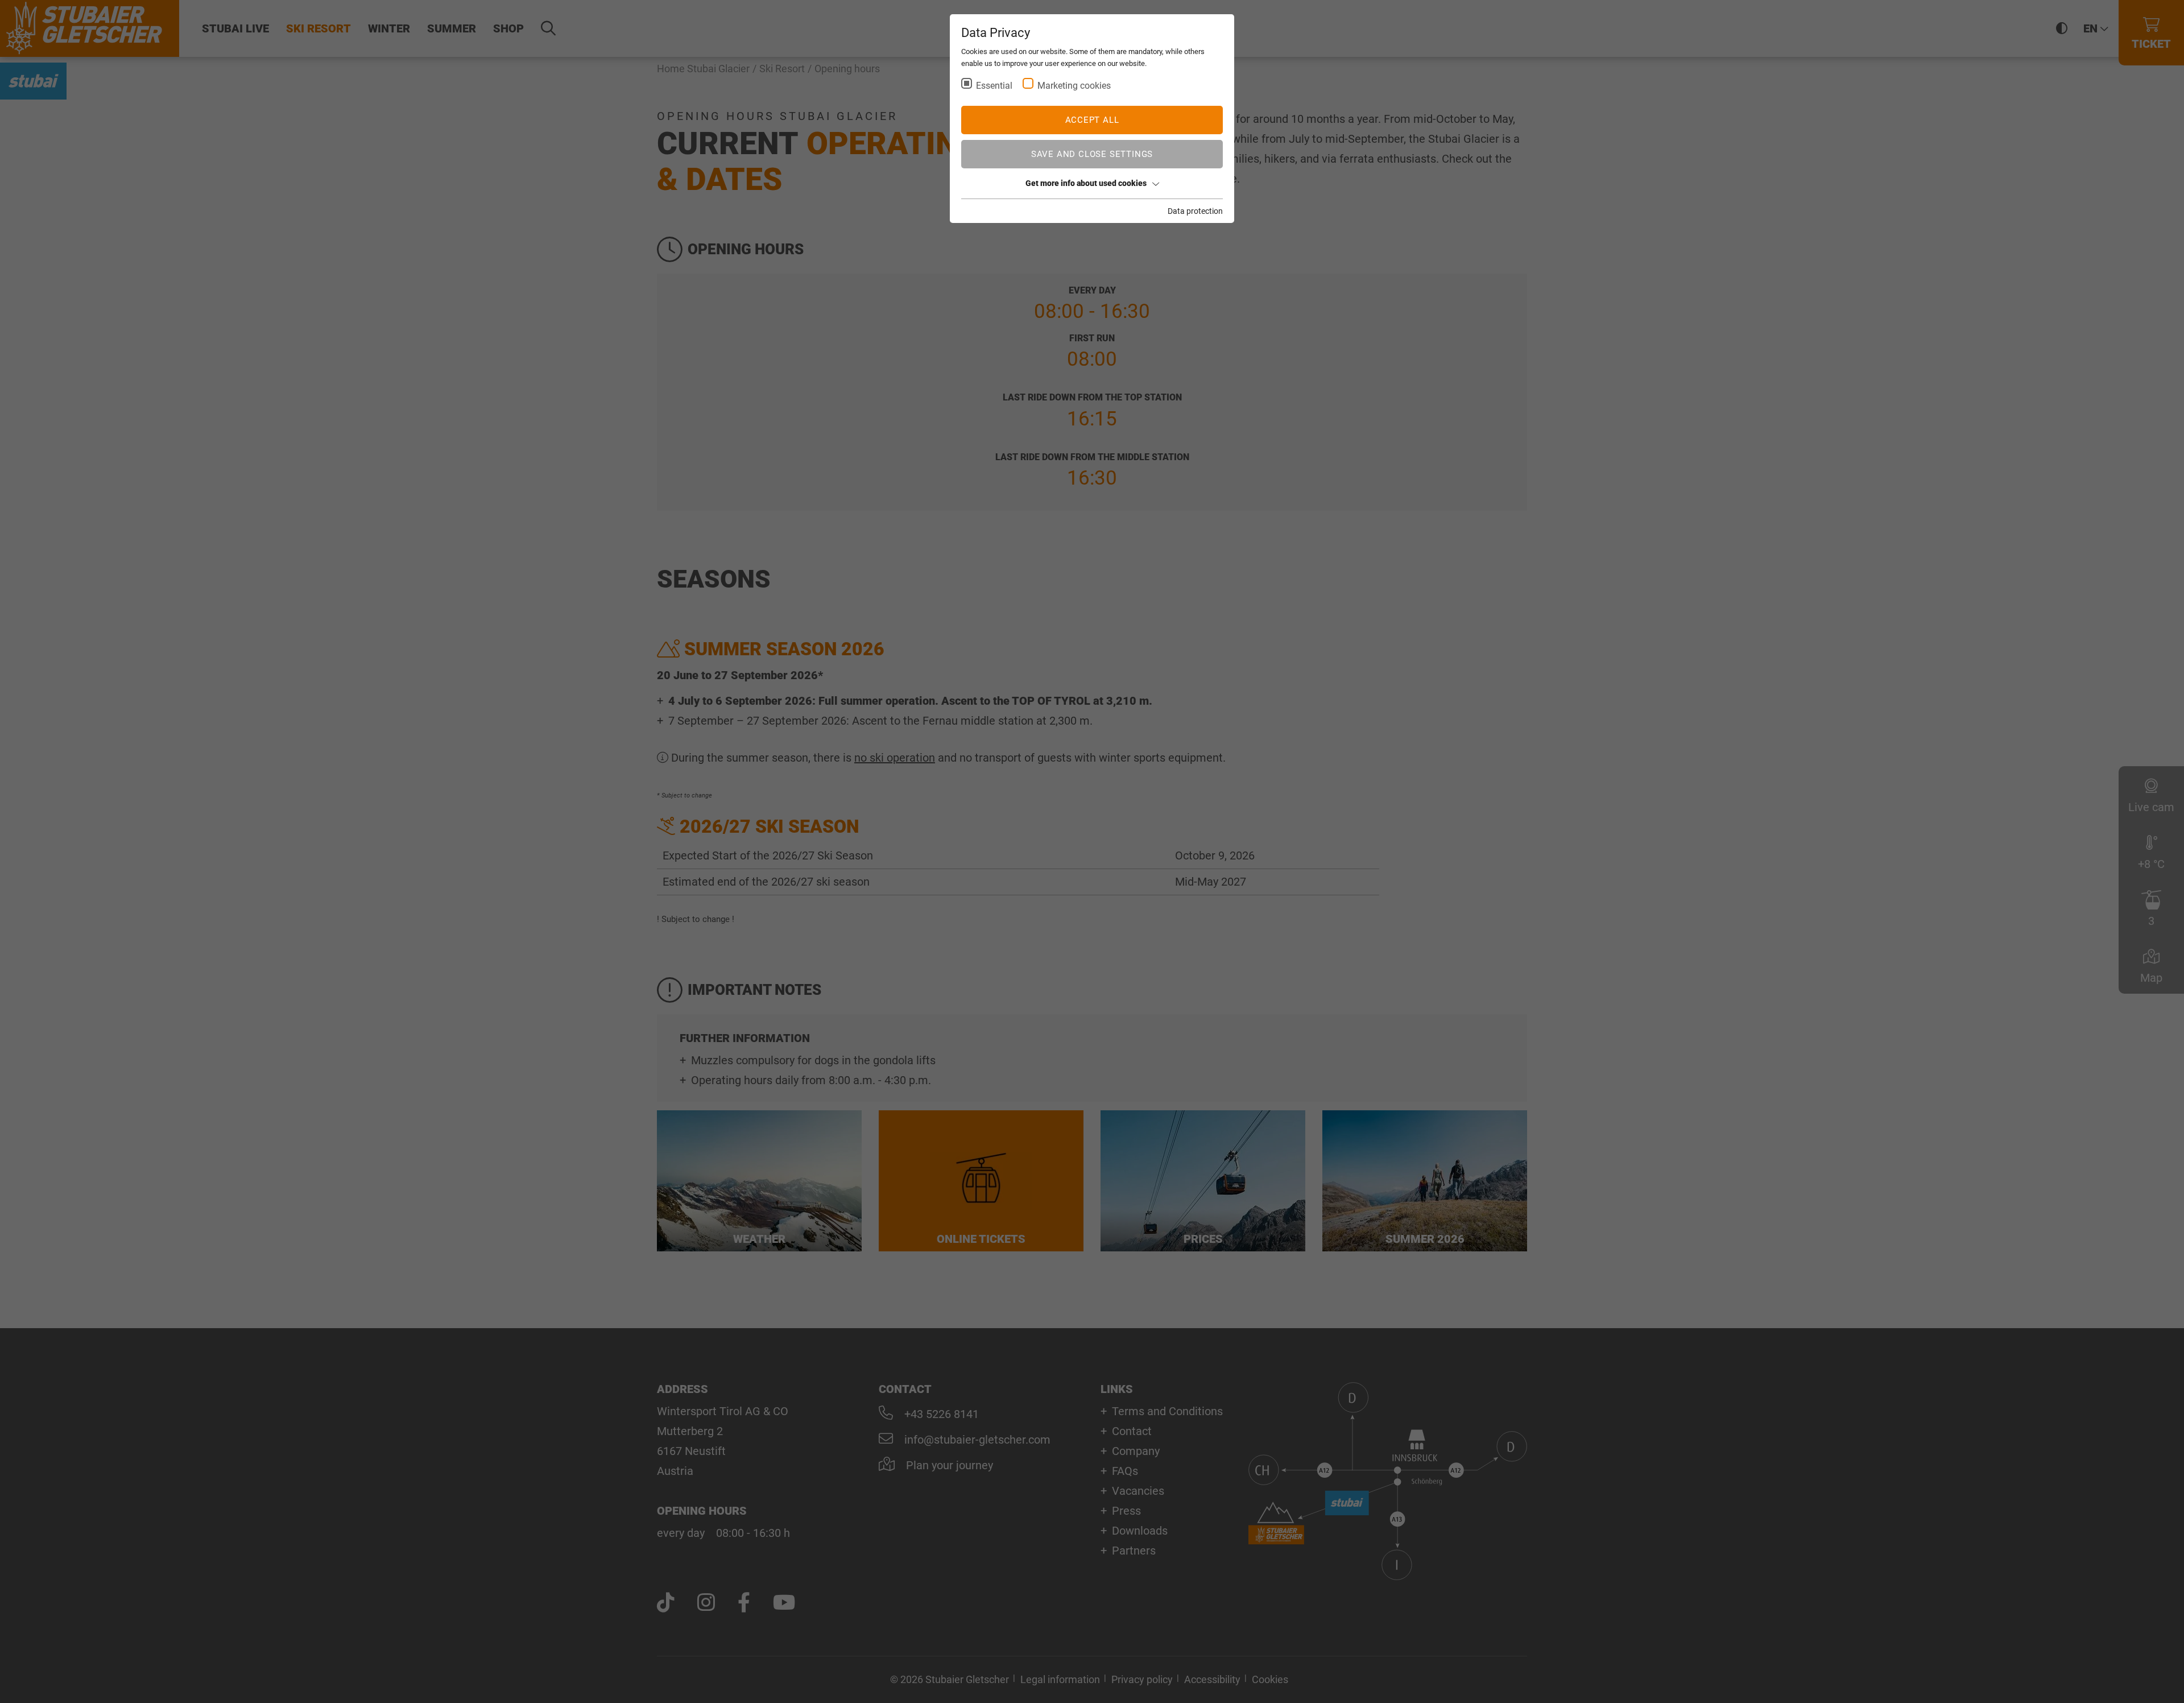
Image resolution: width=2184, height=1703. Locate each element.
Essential (994, 86)
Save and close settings (1092, 154)
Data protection (1195, 211)
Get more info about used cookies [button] (1086, 183)
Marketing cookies (1074, 86)
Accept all (1092, 120)
